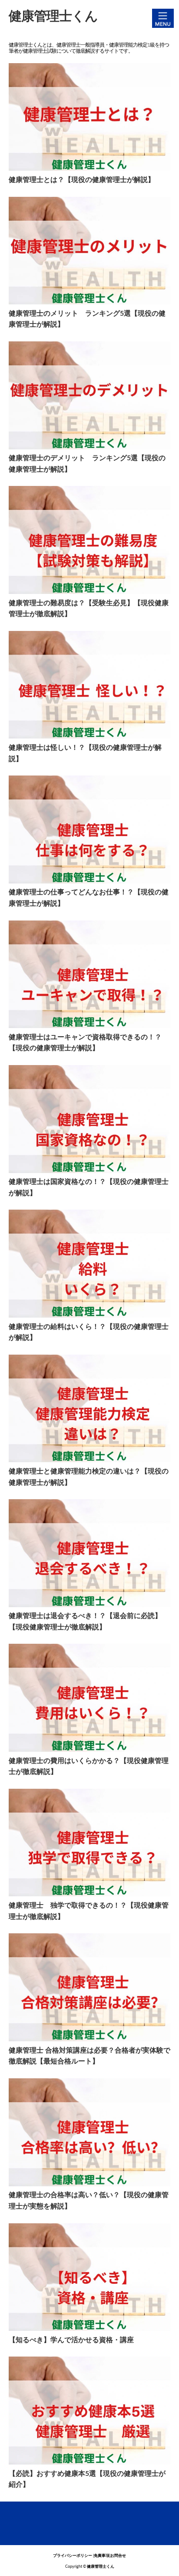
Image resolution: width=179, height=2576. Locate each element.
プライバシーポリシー (73, 2556)
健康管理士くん (53, 17)
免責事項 (102, 2556)
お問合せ (118, 2556)
